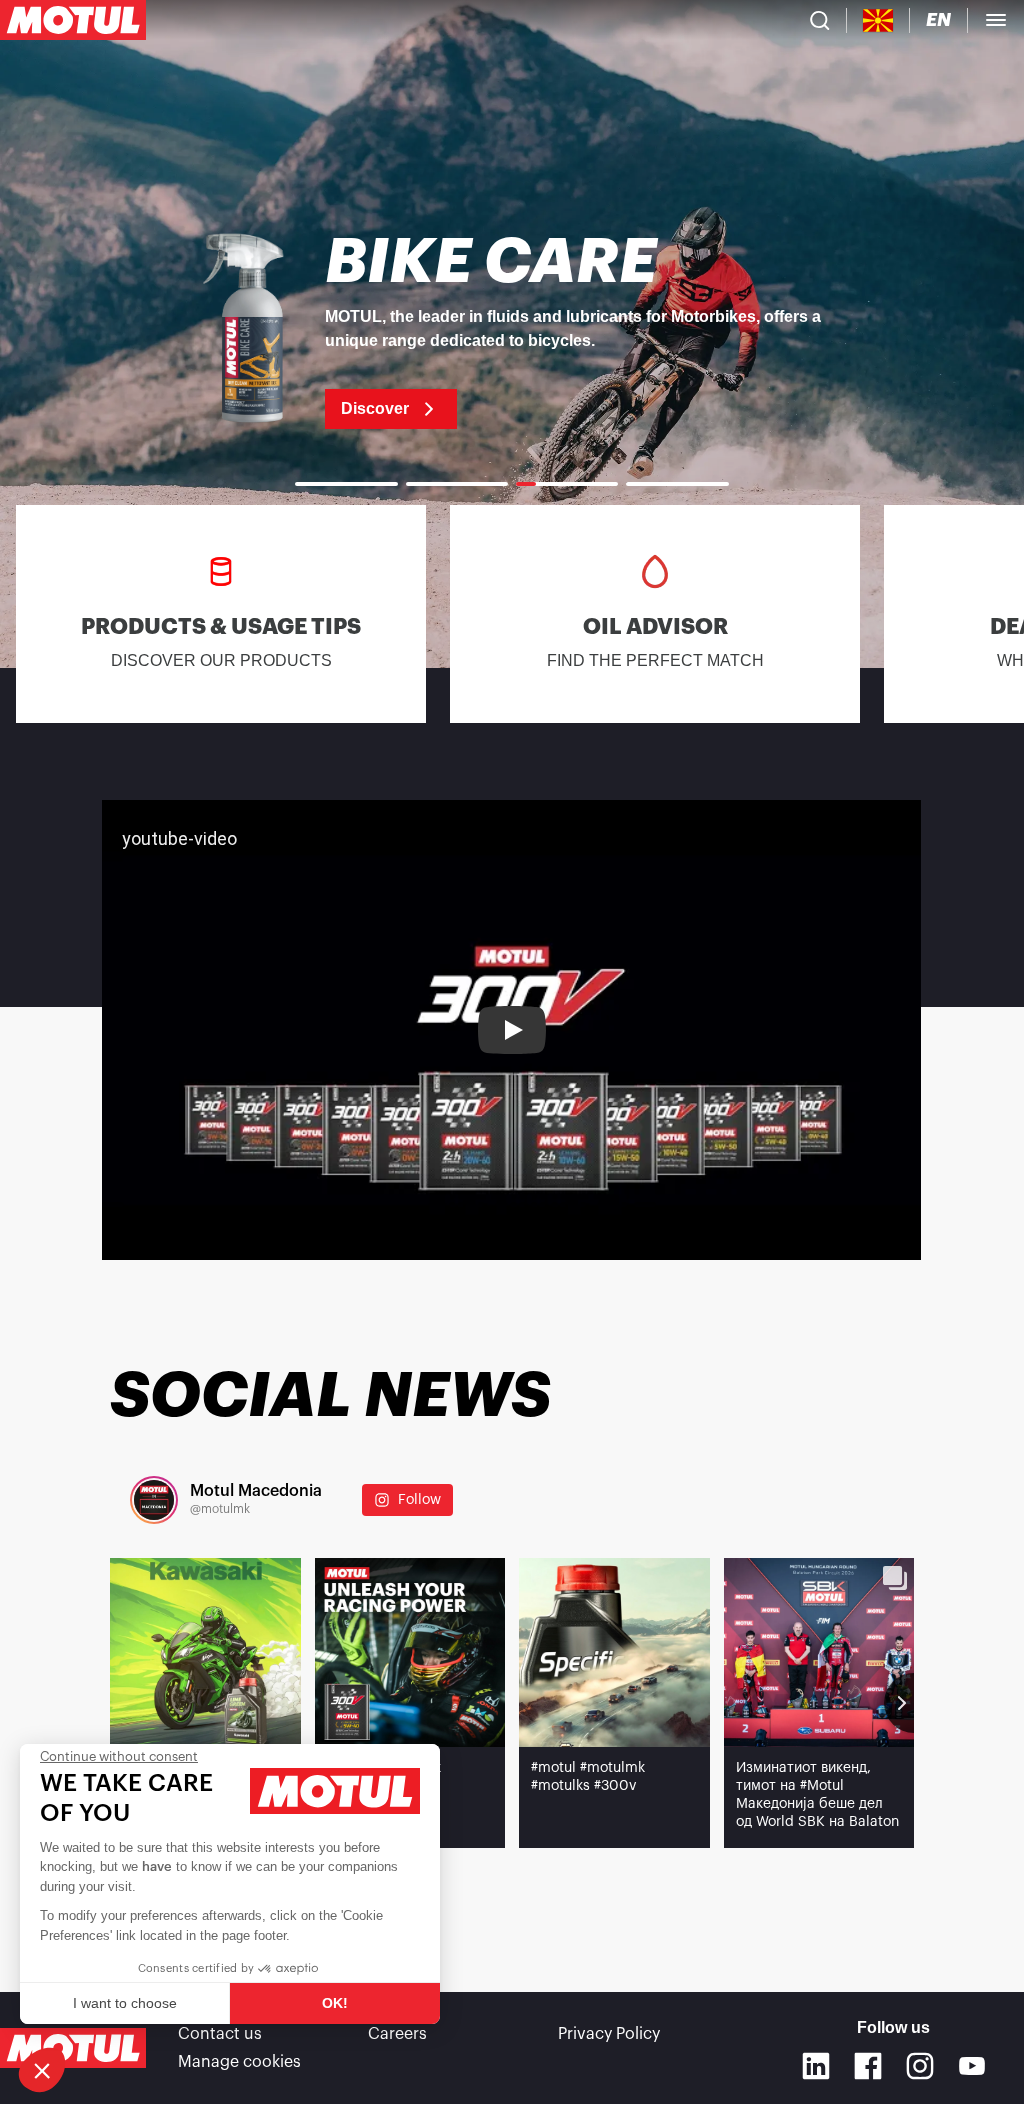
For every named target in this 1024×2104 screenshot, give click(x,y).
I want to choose (125, 2003)
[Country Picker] (878, 20)
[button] (42, 2070)
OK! (335, 2003)
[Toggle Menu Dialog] (996, 20)
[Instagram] (920, 2066)
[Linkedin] (816, 2066)
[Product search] (820, 20)
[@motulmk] (154, 1500)
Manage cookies (239, 2062)
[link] (512, 330)
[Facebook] (868, 2066)
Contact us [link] (220, 2034)
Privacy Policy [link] (609, 2034)
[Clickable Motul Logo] (73, 20)
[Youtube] (972, 2066)
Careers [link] (397, 2034)
